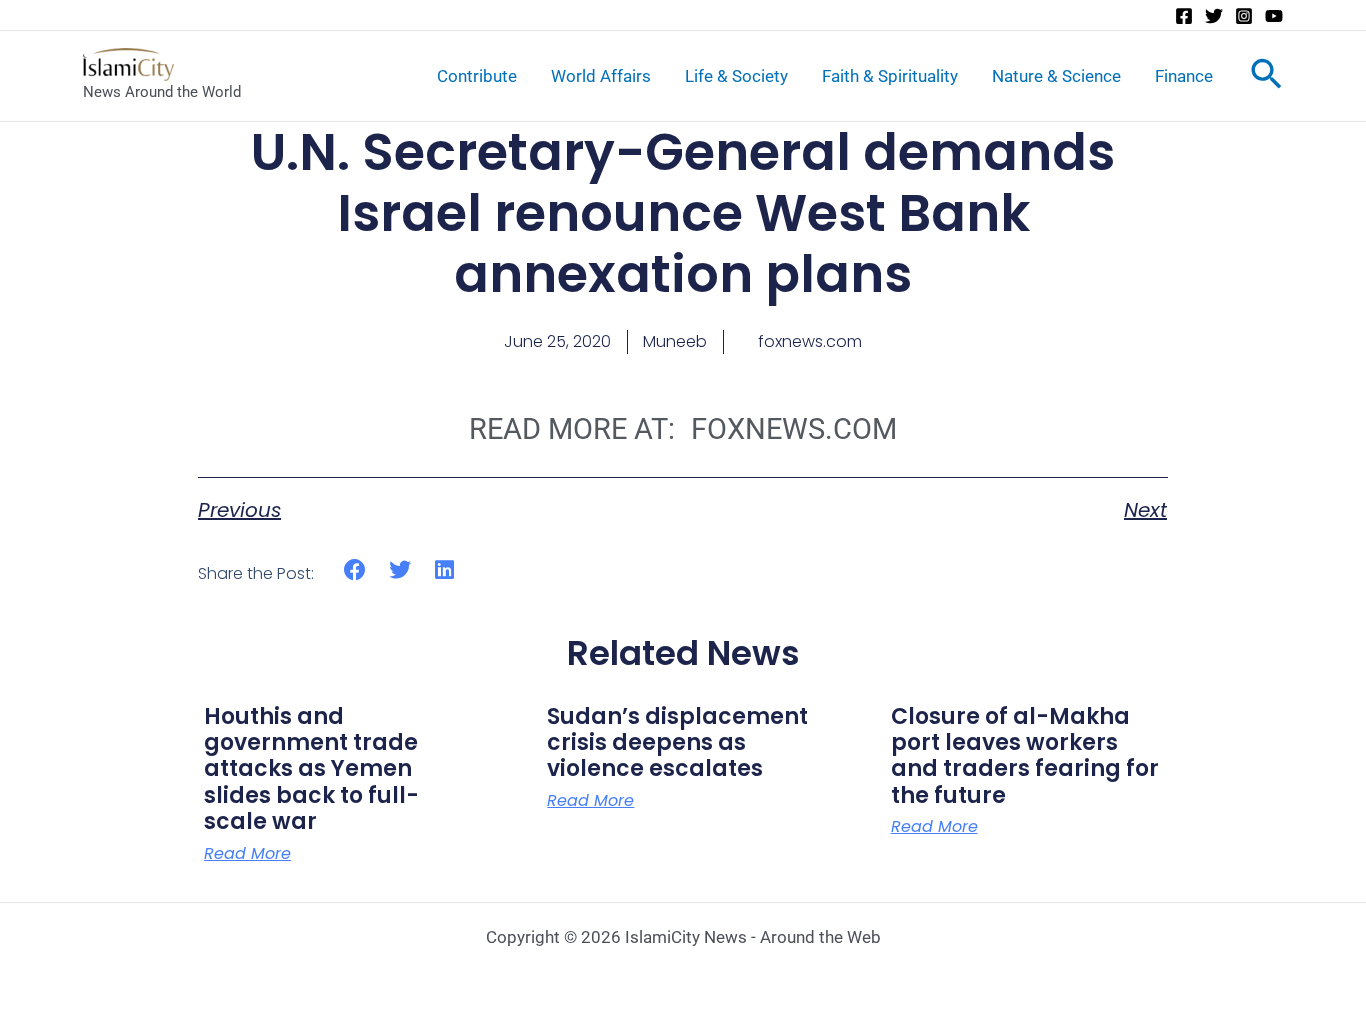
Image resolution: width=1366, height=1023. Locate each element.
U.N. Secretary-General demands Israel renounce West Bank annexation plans (683, 213)
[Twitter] (1214, 16)
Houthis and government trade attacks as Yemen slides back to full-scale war (311, 769)
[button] (355, 570)
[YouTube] (1274, 16)
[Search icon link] (1266, 78)
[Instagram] (1244, 16)
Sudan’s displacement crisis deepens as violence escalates (677, 743)
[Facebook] (1184, 16)
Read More (247, 854)
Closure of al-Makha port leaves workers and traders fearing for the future (1025, 756)
